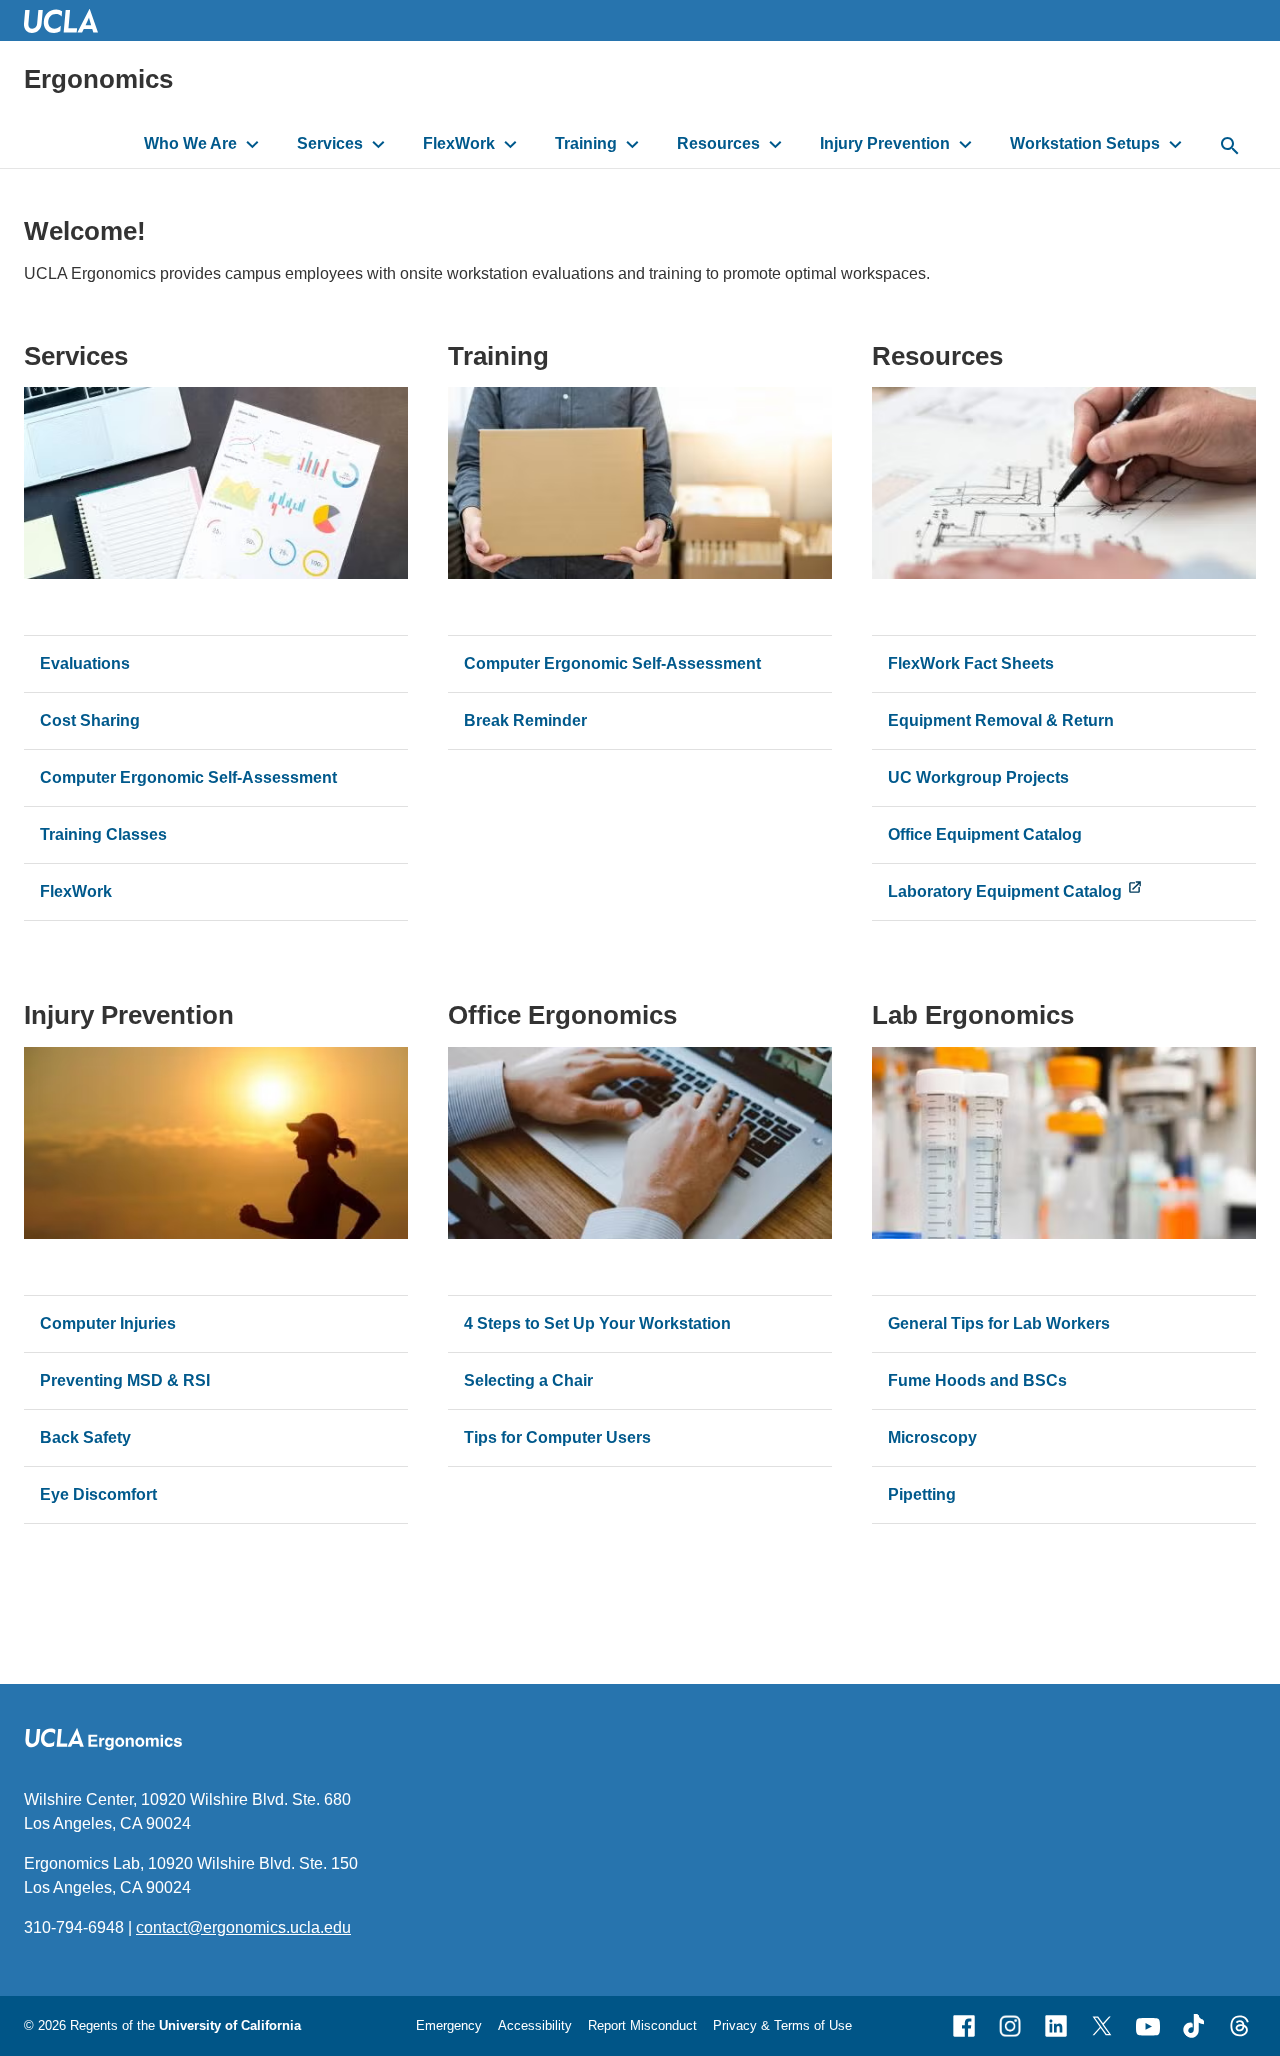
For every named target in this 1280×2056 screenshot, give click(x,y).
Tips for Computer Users (557, 1437)
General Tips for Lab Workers (999, 1323)
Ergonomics (98, 79)
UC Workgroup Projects (978, 777)
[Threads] (1240, 2026)
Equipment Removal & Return (1001, 720)
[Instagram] (1010, 2026)
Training (586, 143)
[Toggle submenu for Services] (378, 144)
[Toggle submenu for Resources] (775, 144)
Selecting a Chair (528, 1380)
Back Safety (85, 1437)
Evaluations (85, 663)
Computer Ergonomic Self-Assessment (188, 777)
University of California (230, 2025)
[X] (1102, 2026)
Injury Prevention (885, 143)
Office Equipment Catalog (985, 834)
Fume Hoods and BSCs (977, 1380)
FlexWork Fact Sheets (971, 663)
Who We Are (190, 143)
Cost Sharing (90, 720)
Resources (718, 143)
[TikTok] (1194, 2026)
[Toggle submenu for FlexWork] (510, 144)
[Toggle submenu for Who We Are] (252, 144)
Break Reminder (525, 720)
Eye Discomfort (100, 1494)
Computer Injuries (108, 1323)
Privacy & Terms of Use (782, 2025)
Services (330, 143)
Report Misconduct (642, 2025)
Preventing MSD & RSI (125, 1380)
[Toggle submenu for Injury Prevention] (965, 144)
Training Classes (103, 834)
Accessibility (535, 2025)
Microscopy (932, 1437)
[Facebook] (964, 2026)
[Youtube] (1148, 2026)
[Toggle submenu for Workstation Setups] (1175, 144)
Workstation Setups (1085, 143)
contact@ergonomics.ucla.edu (243, 1927)
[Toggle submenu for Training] (632, 144)
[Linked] (1056, 2026)
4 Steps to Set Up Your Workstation (597, 1323)
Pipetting (922, 1494)
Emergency (449, 2025)
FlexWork (459, 143)
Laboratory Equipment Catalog (1005, 891)
